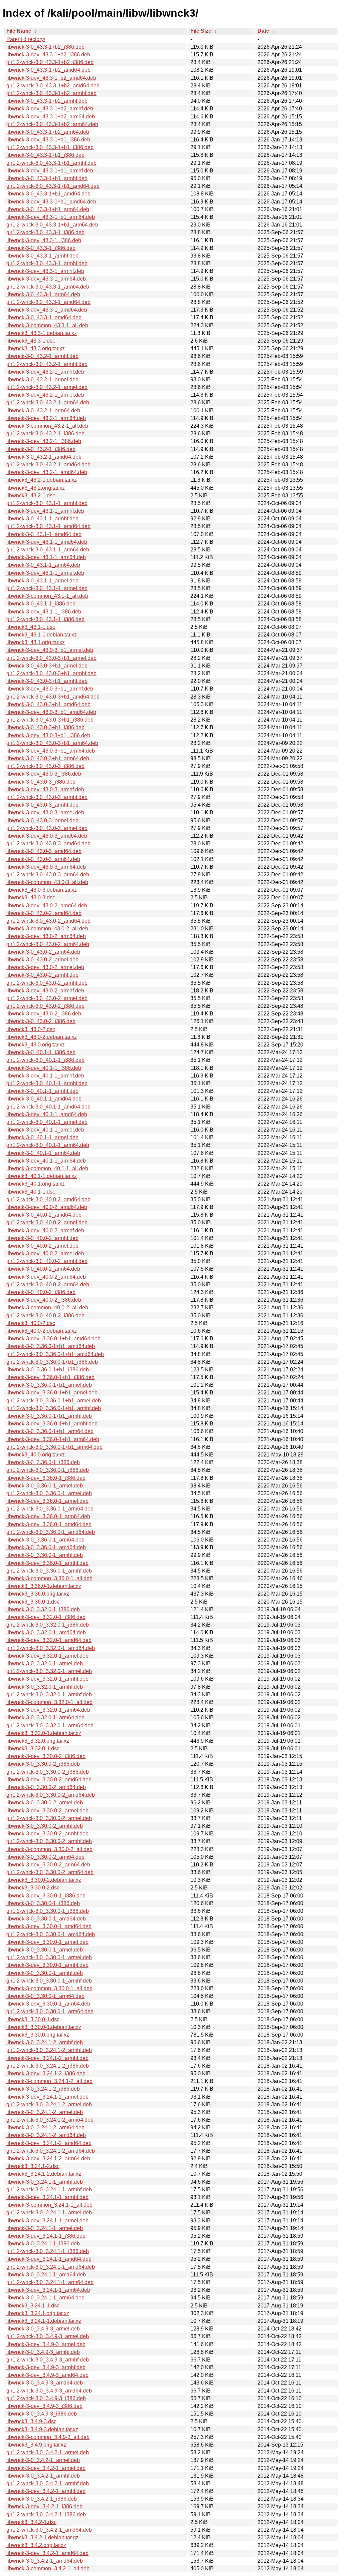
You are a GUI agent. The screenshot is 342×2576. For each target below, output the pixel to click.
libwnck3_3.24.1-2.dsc (33, 2166)
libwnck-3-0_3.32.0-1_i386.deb (43, 1609)
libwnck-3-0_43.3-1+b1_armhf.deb (47, 178)
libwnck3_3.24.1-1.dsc (33, 2306)
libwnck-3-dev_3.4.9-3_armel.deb (46, 2344)
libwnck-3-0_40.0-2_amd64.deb (44, 1215)
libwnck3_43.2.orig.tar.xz (36, 488)
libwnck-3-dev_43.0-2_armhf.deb (45, 991)
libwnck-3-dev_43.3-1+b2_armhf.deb (50, 109)
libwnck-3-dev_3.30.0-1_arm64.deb (48, 2004)
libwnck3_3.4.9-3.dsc (31, 2421)
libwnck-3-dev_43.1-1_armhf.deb (45, 511)
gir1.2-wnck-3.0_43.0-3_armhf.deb (47, 797)
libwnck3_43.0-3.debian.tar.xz (42, 890)
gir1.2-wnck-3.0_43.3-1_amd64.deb (48, 302)
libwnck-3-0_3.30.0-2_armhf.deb (45, 1826)
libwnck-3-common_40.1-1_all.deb (47, 1168)
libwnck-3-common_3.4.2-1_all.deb (48, 2568)
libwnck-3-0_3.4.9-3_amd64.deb (45, 2383)
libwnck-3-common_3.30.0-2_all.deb (49, 1849)
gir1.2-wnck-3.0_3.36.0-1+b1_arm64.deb (54, 1447)
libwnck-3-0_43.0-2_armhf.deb (42, 975)
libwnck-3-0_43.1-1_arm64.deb (43, 565)
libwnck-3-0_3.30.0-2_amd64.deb (46, 1787)
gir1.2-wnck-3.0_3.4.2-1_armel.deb (48, 2452)
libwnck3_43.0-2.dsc (31, 1029)
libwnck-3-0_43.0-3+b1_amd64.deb (48, 704)
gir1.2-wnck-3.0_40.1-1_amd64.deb (48, 1107)
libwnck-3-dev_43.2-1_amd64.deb (47, 472)
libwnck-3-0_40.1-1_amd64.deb (44, 1099)
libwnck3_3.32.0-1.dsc (33, 1749)
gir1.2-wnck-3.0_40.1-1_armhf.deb (47, 1083)
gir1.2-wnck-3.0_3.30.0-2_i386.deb (48, 1772)
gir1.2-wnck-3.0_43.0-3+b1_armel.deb (51, 658)
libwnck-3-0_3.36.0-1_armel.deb (45, 1486)
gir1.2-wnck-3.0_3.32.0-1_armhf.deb (49, 1694)
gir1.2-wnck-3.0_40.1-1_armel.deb (47, 1122)
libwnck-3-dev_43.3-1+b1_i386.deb (48, 140)
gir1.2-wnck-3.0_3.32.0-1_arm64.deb (50, 1726)
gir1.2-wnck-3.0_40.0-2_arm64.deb (48, 1284)
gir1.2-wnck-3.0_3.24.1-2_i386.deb (48, 2066)
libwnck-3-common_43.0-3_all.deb (47, 882)
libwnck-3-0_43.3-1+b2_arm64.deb (48, 132)
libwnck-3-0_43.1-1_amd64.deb (44, 534)
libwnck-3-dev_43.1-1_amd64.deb (47, 542)
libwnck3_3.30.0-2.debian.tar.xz (44, 1880)
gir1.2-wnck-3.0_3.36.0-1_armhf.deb (49, 1571)
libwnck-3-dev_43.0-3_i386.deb (44, 774)
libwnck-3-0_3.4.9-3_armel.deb (43, 2329)
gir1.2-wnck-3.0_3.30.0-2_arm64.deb (50, 1872)
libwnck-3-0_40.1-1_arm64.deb (43, 1153)
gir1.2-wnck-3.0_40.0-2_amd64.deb (48, 1199)
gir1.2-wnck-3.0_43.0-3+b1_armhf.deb (51, 673)
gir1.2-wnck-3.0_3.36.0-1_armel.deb (49, 1493)
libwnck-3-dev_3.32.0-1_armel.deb (47, 1656)
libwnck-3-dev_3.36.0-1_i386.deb (46, 1478)
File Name (19, 31)
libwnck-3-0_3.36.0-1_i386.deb (43, 1462)
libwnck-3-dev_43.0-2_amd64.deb (47, 906)
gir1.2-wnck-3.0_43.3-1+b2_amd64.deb (53, 86)
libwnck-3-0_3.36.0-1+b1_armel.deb (49, 1385)
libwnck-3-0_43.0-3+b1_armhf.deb (47, 681)
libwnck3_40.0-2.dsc (31, 1323)
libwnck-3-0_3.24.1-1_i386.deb (43, 2244)
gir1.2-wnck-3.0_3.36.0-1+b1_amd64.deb (55, 1354)
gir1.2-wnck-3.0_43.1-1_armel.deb (47, 588)
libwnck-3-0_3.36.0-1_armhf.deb (45, 1555)
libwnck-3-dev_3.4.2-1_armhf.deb (46, 2491)
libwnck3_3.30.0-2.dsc (33, 1888)
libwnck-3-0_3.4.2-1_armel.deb (43, 2460)
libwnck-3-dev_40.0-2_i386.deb (44, 1300)
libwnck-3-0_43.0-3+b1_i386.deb (45, 727)
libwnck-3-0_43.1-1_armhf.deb (42, 519)
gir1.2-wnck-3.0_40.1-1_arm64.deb (48, 1145)
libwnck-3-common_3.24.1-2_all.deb (49, 2081)
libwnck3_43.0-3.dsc (31, 898)
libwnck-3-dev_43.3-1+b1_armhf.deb (50, 171)
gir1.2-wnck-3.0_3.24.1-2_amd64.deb (51, 2151)
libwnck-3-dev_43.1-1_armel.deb (45, 573)
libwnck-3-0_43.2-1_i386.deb (41, 449)
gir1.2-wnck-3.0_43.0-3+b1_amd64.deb (53, 697)
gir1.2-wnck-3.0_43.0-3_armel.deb (47, 828)
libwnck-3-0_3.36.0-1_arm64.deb (45, 1540)
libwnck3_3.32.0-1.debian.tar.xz (44, 1733)
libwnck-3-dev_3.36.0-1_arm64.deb (48, 1516)
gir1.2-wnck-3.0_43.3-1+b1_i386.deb (50, 147)
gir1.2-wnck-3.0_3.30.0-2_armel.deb (49, 1818)
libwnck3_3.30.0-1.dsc (33, 2019)
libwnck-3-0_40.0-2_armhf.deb (42, 1238)
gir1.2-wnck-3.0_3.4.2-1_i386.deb (46, 2514)
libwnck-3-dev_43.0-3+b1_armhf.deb (50, 689)
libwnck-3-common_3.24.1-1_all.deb (49, 2205)
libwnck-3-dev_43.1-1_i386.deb (44, 612)
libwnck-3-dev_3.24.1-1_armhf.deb (47, 2197)
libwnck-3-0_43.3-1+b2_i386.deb (45, 47)
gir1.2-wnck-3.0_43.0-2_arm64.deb (48, 944)
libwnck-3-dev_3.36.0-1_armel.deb (47, 1501)
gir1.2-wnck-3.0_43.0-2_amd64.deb (48, 921)
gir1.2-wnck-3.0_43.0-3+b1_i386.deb (50, 720)
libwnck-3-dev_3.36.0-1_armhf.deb (47, 1563)
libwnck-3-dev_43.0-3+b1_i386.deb (48, 735)
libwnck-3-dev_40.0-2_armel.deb (45, 1253)
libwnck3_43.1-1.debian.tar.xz (42, 635)
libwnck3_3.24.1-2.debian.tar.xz (44, 2174)
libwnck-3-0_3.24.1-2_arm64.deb (45, 2127)
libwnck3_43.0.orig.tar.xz (36, 1045)
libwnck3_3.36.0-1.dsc (33, 1602)
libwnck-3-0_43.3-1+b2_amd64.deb (48, 70)
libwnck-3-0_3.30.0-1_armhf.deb (45, 1973)
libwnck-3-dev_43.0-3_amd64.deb (47, 836)
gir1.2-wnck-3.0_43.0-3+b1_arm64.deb (52, 743)
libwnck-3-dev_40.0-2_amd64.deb (47, 1207)
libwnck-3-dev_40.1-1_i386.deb (44, 1068)
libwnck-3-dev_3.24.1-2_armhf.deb (47, 2058)
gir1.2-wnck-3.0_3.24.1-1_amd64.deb (51, 2267)
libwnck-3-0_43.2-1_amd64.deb (44, 457)
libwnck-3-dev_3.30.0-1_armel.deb (47, 1942)
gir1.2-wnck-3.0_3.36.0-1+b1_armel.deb (54, 1401)
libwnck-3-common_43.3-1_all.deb (47, 325)
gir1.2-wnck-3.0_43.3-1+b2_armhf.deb (51, 93)
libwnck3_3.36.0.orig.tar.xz (38, 1594)
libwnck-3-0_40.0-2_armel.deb (42, 1246)
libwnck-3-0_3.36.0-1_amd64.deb (46, 1547)
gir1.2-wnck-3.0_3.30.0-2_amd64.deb (51, 1795)
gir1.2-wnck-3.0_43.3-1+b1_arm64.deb (52, 225)
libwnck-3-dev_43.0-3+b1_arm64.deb (51, 751)
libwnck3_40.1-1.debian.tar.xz (42, 1176)
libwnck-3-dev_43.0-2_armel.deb (45, 967)
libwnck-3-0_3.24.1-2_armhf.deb (45, 2042)
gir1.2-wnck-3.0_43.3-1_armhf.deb (47, 263)
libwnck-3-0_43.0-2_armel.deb (42, 960)
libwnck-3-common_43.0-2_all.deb (47, 929)
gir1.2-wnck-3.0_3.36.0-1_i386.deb (48, 1470)
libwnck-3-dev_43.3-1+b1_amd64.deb (51, 202)
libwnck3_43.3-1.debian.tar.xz (42, 333)
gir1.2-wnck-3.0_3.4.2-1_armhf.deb (48, 2483)
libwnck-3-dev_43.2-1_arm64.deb (46, 418)
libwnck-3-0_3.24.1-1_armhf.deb (45, 2182)
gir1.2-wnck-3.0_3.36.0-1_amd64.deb (51, 1532)
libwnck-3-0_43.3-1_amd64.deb (44, 317)
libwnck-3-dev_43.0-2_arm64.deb (46, 936)
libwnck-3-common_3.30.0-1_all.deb (49, 1988)
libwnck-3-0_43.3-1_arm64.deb (43, 294)
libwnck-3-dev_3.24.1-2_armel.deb (47, 2097)
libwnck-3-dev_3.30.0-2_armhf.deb (47, 1834)
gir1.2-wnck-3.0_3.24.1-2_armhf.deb (49, 2050)
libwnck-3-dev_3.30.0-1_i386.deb (46, 1896)
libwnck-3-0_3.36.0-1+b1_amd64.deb (51, 1346)
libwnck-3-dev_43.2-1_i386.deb (44, 441)
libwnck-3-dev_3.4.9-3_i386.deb (44, 2406)
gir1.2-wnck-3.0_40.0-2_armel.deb (47, 1222)
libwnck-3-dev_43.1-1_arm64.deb (46, 557)
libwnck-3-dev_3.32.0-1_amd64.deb (49, 1640)
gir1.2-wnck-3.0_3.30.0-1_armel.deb (49, 1957)
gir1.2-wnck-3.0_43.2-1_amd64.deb (48, 465)
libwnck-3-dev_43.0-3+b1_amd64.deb (51, 712)
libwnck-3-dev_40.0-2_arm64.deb (46, 1277)
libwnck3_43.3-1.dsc (31, 341)
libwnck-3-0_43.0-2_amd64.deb (44, 913)
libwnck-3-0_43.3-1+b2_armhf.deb (47, 101)
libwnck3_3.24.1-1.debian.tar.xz (44, 2321)
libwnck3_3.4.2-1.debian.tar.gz (42, 2537)
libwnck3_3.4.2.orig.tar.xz (36, 2545)
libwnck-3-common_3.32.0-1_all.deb (49, 1702)
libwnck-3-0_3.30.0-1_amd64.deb (46, 1919)
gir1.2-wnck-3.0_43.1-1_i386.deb (45, 619)
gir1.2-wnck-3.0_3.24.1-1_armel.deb (49, 2213)
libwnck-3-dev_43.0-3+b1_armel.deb (50, 650)
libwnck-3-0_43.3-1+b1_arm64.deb (48, 209)
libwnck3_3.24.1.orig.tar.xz (38, 2313)
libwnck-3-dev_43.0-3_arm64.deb (46, 867)
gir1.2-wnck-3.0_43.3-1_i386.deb (45, 232)
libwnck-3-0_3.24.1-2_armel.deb (45, 2112)
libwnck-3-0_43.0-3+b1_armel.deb (47, 666)
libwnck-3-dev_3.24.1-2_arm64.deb (48, 2159)
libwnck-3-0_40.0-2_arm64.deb (43, 1269)
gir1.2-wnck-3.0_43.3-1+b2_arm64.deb (52, 124)
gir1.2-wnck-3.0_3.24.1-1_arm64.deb (50, 2282)
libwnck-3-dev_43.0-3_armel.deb (45, 812)
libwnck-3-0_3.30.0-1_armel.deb (45, 1950)
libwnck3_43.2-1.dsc (31, 496)
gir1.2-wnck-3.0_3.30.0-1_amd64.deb (51, 1934)
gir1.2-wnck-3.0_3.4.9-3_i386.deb (46, 2398)
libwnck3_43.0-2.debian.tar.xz (42, 1037)
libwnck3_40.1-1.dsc (31, 1192)
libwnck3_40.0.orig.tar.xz (36, 1455)
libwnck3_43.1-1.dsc (31, 627)
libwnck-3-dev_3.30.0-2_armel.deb (47, 1811)
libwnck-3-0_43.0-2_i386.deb (41, 1021)
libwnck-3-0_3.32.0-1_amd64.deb (46, 1632)
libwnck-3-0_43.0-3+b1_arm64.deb (48, 758)
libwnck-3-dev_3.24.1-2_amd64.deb (49, 2143)
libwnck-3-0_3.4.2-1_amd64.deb (45, 2561)
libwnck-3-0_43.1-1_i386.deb (41, 604)
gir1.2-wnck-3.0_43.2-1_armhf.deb (47, 364)
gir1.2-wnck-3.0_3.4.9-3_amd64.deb (49, 2391)
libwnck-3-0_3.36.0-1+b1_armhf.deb (49, 1416)
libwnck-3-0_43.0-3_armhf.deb (42, 805)
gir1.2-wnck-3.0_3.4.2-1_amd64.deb (49, 2530)
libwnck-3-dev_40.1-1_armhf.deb (45, 1076)
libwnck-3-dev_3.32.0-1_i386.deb (46, 1617)
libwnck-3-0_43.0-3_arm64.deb (43, 859)
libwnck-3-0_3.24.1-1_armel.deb (45, 2228)
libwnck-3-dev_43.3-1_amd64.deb (47, 310)
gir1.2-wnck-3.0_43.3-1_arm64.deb (48, 287)
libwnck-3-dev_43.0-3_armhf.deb (45, 789)
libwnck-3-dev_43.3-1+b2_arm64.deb (51, 117)
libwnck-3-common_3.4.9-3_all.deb (48, 2437)
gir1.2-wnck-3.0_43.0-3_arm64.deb (48, 875)
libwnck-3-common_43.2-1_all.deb (47, 426)
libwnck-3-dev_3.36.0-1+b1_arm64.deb (53, 1439)
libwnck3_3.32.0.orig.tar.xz (38, 1741)
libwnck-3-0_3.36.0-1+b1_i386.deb (48, 1370)
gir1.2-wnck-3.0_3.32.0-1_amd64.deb (51, 1648)
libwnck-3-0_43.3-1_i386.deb (41, 248)
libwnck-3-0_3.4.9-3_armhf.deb (43, 2352)
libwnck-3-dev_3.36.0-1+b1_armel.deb (52, 1393)
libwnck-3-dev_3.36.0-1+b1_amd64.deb (53, 1339)
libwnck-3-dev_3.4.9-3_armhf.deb (46, 2367)
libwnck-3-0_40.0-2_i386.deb (41, 1292)
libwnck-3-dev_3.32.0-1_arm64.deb (48, 1710)
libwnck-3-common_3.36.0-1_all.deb (49, 1578)
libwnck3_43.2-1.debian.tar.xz (42, 480)
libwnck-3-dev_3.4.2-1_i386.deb (44, 2506)
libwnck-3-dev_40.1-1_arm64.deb (46, 1161)
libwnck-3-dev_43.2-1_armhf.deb (45, 372)
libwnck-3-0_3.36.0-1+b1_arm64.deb (50, 1431)
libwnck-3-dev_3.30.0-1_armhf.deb (47, 1965)
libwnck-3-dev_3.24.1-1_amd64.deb (49, 2259)
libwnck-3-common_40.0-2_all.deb (47, 1308)
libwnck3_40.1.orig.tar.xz (36, 1184)
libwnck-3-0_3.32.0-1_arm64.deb (45, 1718)
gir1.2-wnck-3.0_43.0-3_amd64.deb (48, 843)
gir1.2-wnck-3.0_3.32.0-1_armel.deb (49, 1671)
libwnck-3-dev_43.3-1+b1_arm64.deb (51, 217)
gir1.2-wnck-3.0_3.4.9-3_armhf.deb (48, 2360)
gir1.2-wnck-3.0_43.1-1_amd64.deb (48, 526)
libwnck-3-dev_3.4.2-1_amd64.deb (47, 2553)
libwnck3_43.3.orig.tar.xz (36, 348)
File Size (201, 31)
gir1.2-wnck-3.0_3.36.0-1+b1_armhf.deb (54, 1408)
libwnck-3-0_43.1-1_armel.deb (42, 581)
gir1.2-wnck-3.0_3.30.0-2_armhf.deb (49, 1841)
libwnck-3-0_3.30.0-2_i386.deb (43, 1764)
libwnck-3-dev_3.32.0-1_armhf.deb (47, 1679)
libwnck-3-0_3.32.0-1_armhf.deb (45, 1687)
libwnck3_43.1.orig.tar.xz (36, 642)
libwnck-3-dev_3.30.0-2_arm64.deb (48, 1865)
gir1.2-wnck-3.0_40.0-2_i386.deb (45, 1316)
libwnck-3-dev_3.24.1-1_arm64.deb (48, 2290)
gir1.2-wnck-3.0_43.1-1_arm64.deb (48, 550)
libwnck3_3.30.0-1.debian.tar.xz (44, 2027)
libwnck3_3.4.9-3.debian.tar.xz (42, 2429)
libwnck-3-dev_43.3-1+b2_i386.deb (48, 55)
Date (263, 31)
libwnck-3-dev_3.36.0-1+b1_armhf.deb (52, 1424)
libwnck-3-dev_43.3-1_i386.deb (44, 240)
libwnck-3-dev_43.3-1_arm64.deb (46, 279)
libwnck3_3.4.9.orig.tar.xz (36, 2445)
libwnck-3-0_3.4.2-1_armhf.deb (43, 2476)
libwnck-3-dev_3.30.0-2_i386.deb (46, 1756)
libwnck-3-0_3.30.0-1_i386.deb (43, 1903)
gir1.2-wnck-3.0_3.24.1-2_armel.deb (49, 2104)
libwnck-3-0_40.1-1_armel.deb (42, 1137)
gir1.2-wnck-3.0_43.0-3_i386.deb (45, 766)
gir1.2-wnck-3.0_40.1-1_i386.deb (45, 1060)
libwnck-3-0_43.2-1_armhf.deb (42, 356)
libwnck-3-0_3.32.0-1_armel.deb (45, 1663)
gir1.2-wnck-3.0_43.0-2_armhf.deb (47, 983)
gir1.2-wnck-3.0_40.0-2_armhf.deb (47, 1261)
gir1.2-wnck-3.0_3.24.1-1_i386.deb (48, 2251)
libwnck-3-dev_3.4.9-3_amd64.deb (47, 2375)
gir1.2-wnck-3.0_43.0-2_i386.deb (45, 1006)
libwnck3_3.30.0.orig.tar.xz (38, 2035)
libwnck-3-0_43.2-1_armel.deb (42, 379)
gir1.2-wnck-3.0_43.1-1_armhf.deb (47, 503)
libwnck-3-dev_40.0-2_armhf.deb (45, 1230)
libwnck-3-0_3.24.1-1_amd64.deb (46, 2275)
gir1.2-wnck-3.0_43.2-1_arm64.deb (48, 402)
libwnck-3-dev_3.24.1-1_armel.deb (47, 2221)
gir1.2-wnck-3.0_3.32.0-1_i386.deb (48, 1625)
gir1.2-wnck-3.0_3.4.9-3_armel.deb (48, 2336)
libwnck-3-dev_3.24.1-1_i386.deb (46, 2236)
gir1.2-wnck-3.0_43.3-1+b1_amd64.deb (53, 186)
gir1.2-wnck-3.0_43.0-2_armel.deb (47, 998)
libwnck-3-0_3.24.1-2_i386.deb (43, 2089)
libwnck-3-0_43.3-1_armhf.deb (42, 256)
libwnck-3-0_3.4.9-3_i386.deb (42, 2414)
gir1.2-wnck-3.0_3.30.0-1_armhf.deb (49, 1981)
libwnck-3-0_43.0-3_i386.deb (41, 782)
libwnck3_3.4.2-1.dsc (31, 2522)
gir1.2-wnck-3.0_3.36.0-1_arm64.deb (50, 1509)
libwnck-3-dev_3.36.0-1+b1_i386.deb (50, 1377)
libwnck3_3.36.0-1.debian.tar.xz (44, 1586)
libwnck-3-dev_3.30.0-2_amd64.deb (49, 1780)
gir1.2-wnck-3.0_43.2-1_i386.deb (45, 434)
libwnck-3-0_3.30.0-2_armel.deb (45, 1803)
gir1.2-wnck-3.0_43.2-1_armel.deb (47, 387)
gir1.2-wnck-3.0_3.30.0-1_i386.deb (48, 1911)
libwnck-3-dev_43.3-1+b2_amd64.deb (51, 78)
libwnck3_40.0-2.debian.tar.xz (42, 1331)
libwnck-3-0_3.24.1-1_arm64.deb (45, 2298)
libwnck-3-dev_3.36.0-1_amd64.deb (49, 1524)
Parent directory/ (26, 39)
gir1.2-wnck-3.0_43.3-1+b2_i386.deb (50, 62)
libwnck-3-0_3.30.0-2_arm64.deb (45, 1857)
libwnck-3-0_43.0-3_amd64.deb (44, 851)
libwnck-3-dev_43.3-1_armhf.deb (45, 271)
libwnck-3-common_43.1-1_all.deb (47, 596)
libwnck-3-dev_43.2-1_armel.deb (45, 395)
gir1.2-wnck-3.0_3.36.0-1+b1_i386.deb (52, 1362)
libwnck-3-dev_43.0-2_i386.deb (44, 1014)
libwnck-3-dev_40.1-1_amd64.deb (47, 1114)
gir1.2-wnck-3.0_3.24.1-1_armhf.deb (49, 2190)
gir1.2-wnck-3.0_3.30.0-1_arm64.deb (50, 2011)
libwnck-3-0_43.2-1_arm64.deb (43, 410)
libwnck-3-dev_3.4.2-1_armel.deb (46, 2468)
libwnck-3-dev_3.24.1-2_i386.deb (46, 2073)
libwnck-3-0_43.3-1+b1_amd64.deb (48, 194)
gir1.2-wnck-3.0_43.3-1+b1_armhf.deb (51, 163)
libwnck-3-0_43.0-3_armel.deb (42, 820)
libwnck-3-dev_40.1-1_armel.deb (45, 1130)
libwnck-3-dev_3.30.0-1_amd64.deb (49, 1926)
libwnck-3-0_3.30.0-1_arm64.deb (45, 1996)
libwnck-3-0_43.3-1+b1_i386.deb (45, 155)
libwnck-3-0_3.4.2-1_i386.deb (42, 2499)
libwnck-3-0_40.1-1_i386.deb (41, 1052)
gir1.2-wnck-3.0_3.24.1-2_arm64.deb (50, 2120)
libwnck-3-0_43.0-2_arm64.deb (43, 952)
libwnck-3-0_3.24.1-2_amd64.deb (46, 2135)
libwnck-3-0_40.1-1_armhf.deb (42, 1091)
